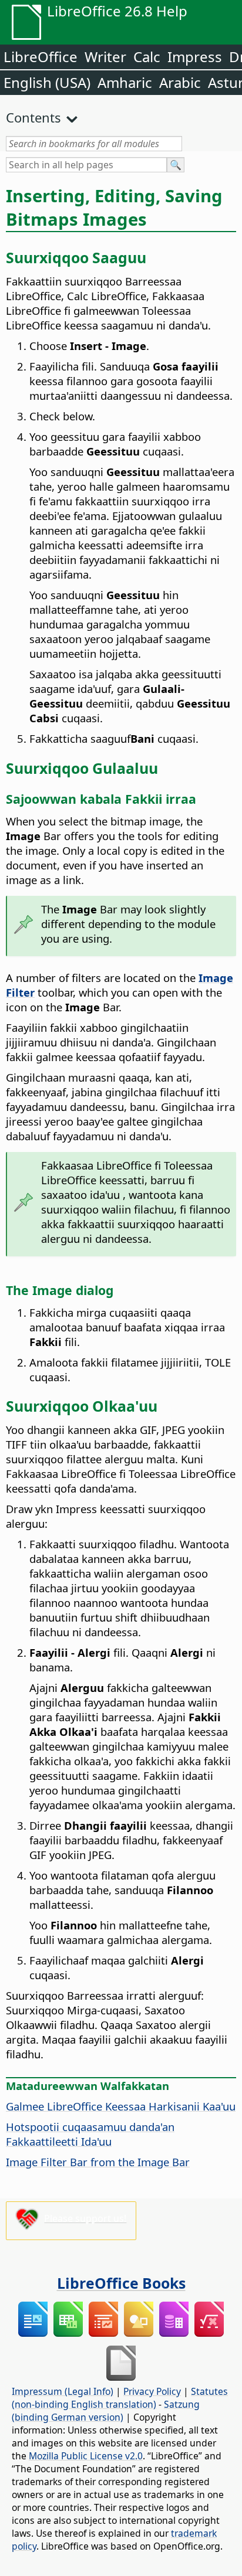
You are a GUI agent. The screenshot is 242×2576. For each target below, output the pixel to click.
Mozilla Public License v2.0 (86, 2456)
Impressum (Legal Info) (63, 2391)
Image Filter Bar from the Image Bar (98, 2162)
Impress (195, 57)
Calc (147, 57)
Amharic (125, 82)
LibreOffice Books (121, 2283)
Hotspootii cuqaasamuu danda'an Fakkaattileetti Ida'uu (90, 2134)
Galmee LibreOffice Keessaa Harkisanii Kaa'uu (121, 2106)
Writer (105, 57)
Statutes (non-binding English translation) (120, 2398)
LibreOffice (41, 57)
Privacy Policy (152, 2391)
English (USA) (47, 82)
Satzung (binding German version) (106, 2411)
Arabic (180, 82)
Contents (33, 117)
